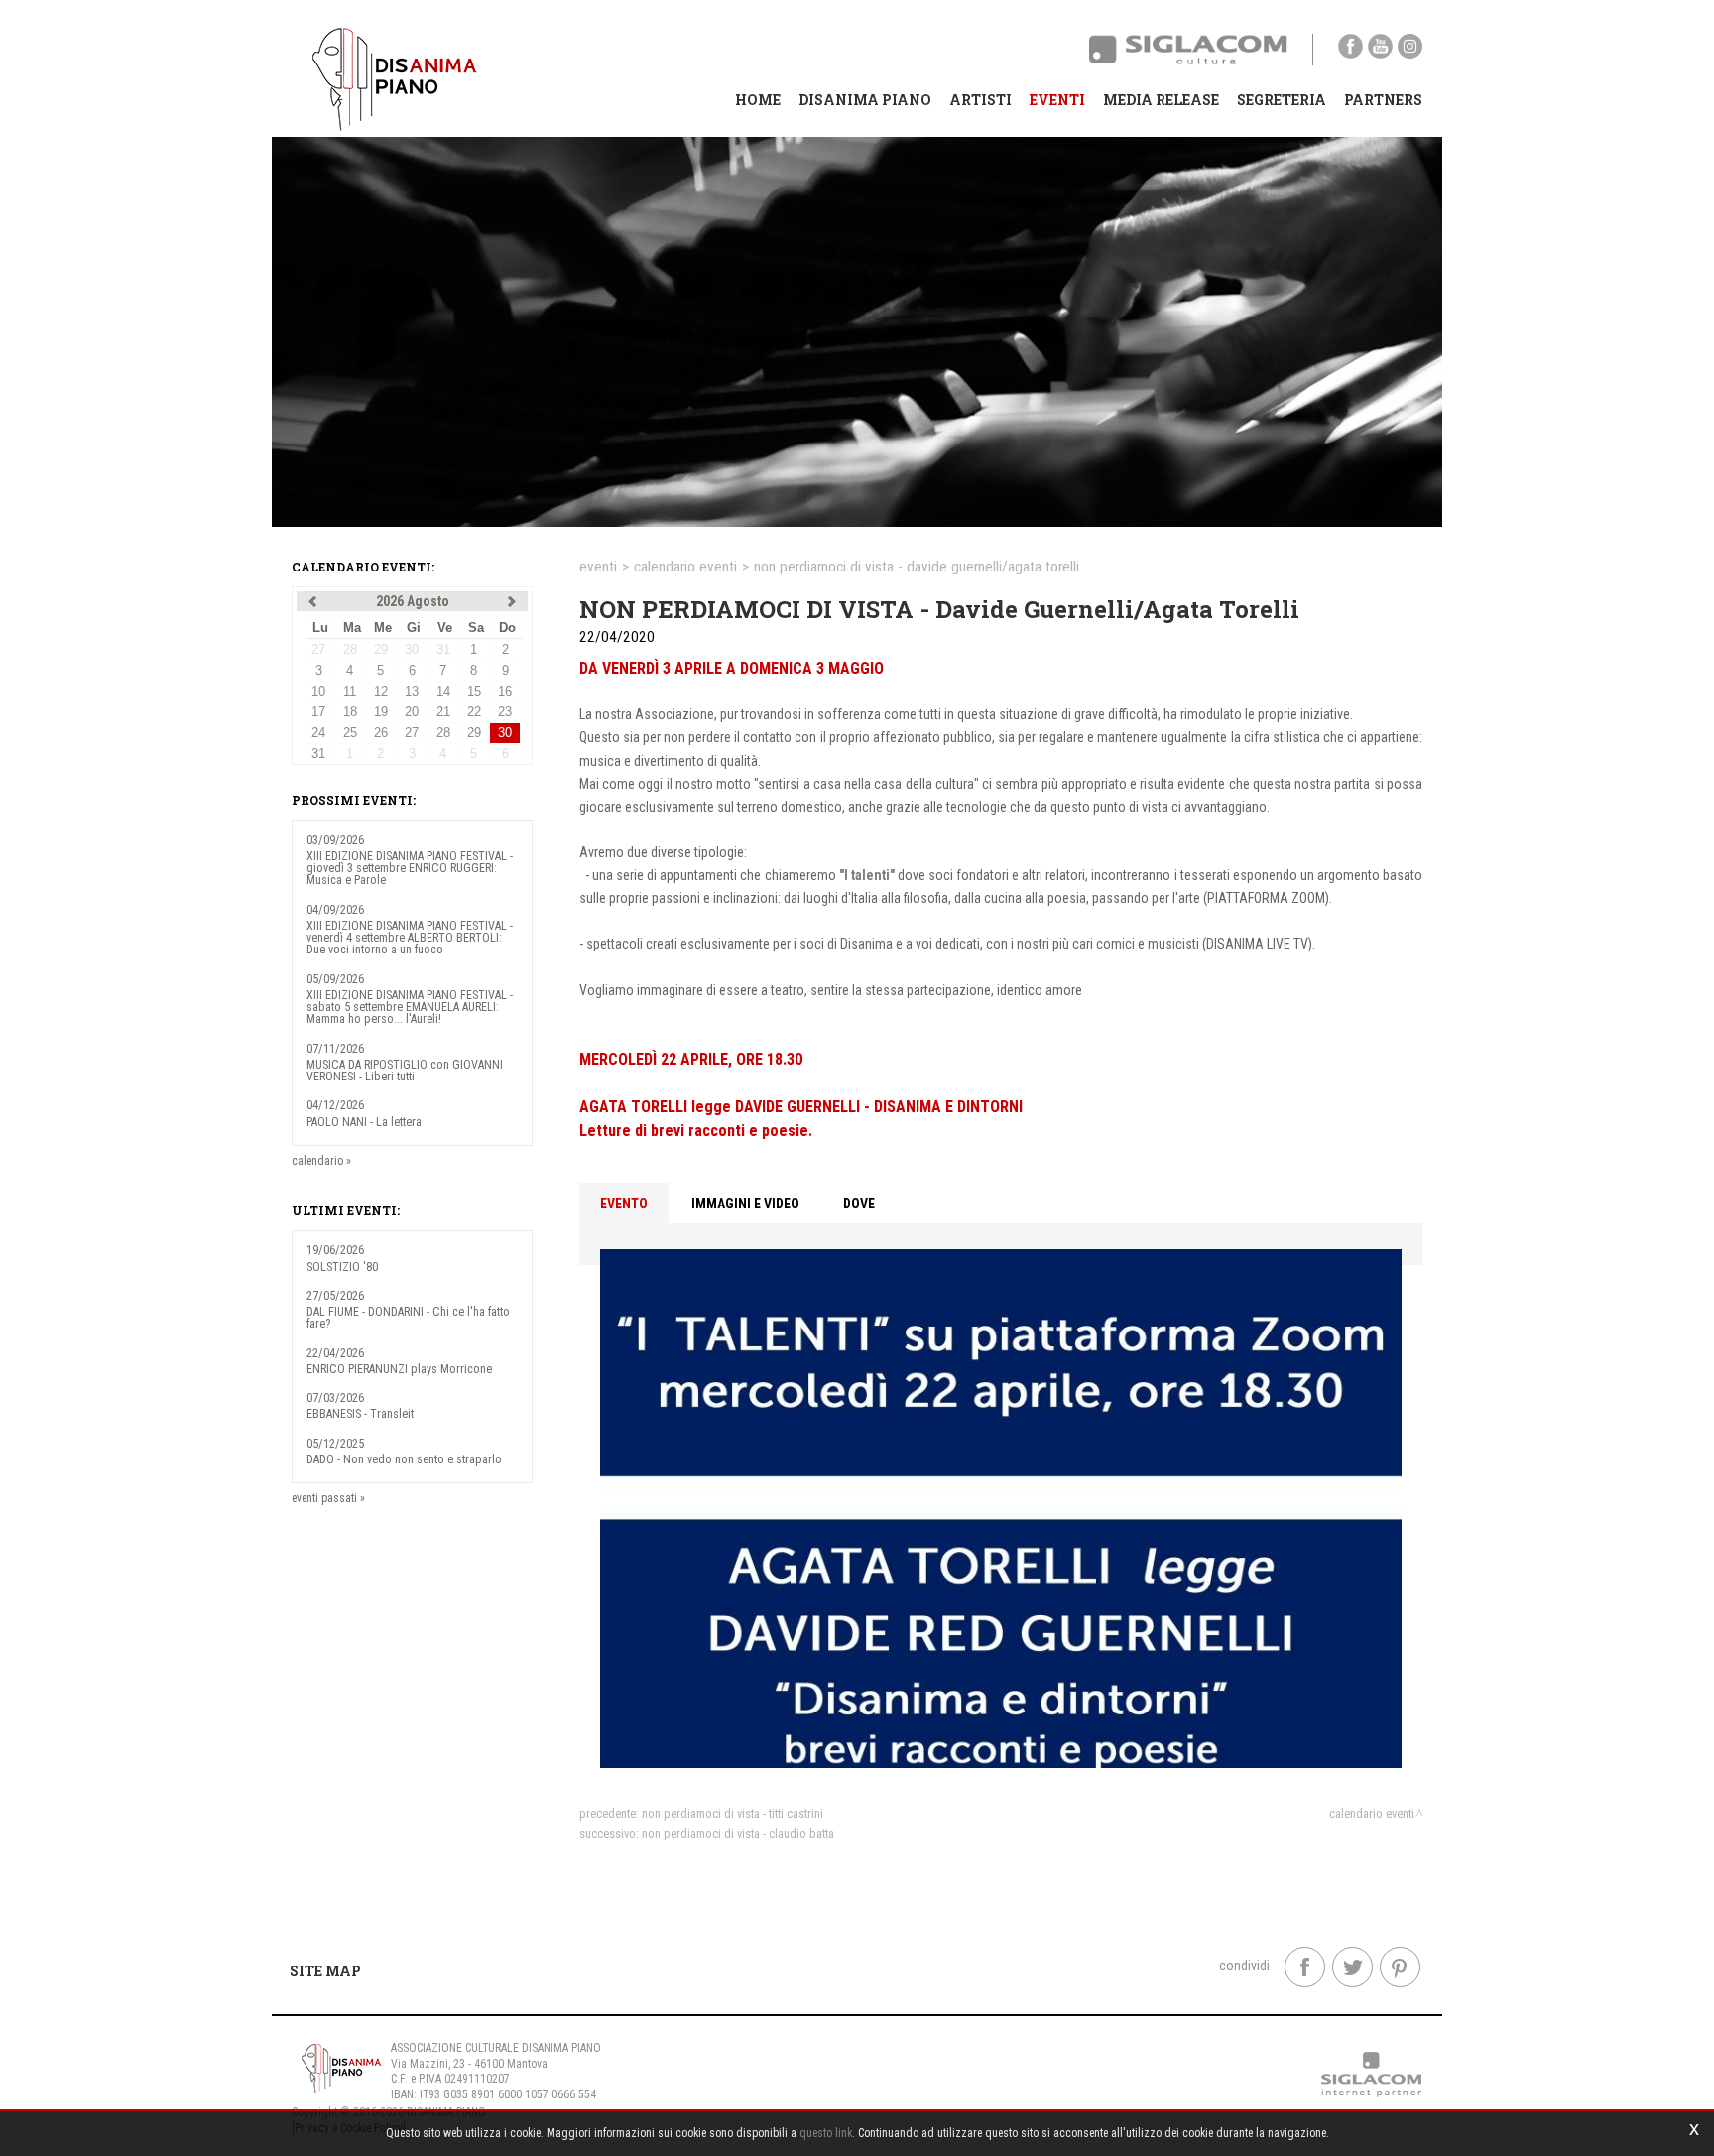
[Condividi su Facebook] (1305, 1967)
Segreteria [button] (1282, 100)
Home (758, 100)
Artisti (980, 100)
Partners (1383, 100)
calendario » (321, 1161)
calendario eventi (685, 567)
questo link (826, 2133)
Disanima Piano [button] (865, 100)
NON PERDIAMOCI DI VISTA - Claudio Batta (738, 1833)
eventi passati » (328, 1498)
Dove (859, 1204)
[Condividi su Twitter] (1352, 1967)
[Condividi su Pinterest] (1400, 1967)
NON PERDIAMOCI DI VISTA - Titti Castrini (733, 1813)
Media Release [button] (1161, 100)
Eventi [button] (1057, 100)
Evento (624, 1204)
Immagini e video (745, 1204)
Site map (325, 1971)
